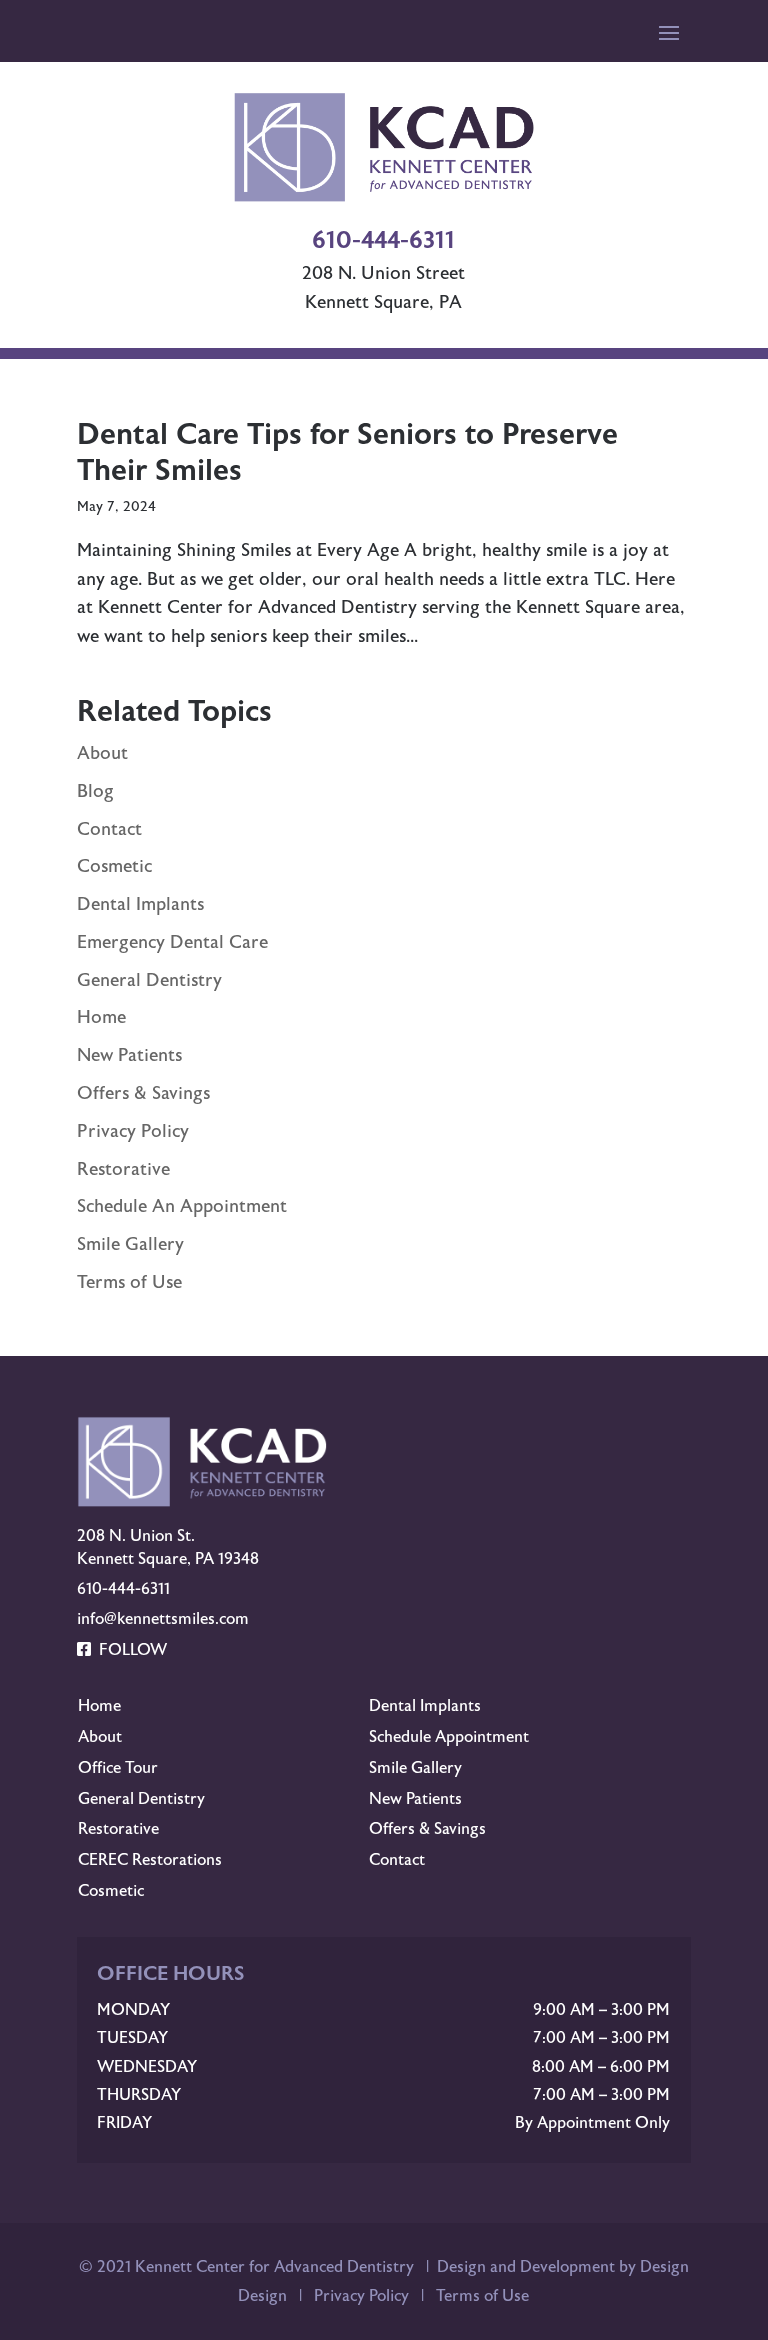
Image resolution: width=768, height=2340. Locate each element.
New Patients (129, 1055)
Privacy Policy (133, 1131)
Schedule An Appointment (182, 1206)
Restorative (123, 1169)
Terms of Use (129, 1282)
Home (101, 1017)
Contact (109, 829)
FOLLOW (129, 1650)
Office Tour (118, 1768)
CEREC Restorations (150, 1860)
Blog (95, 791)
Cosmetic (114, 866)
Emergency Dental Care (172, 942)
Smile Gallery (130, 1244)
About (102, 753)
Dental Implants (140, 904)
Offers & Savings (143, 1093)
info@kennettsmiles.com (163, 1619)
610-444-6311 (123, 1589)
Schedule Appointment (449, 1737)
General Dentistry (149, 980)
